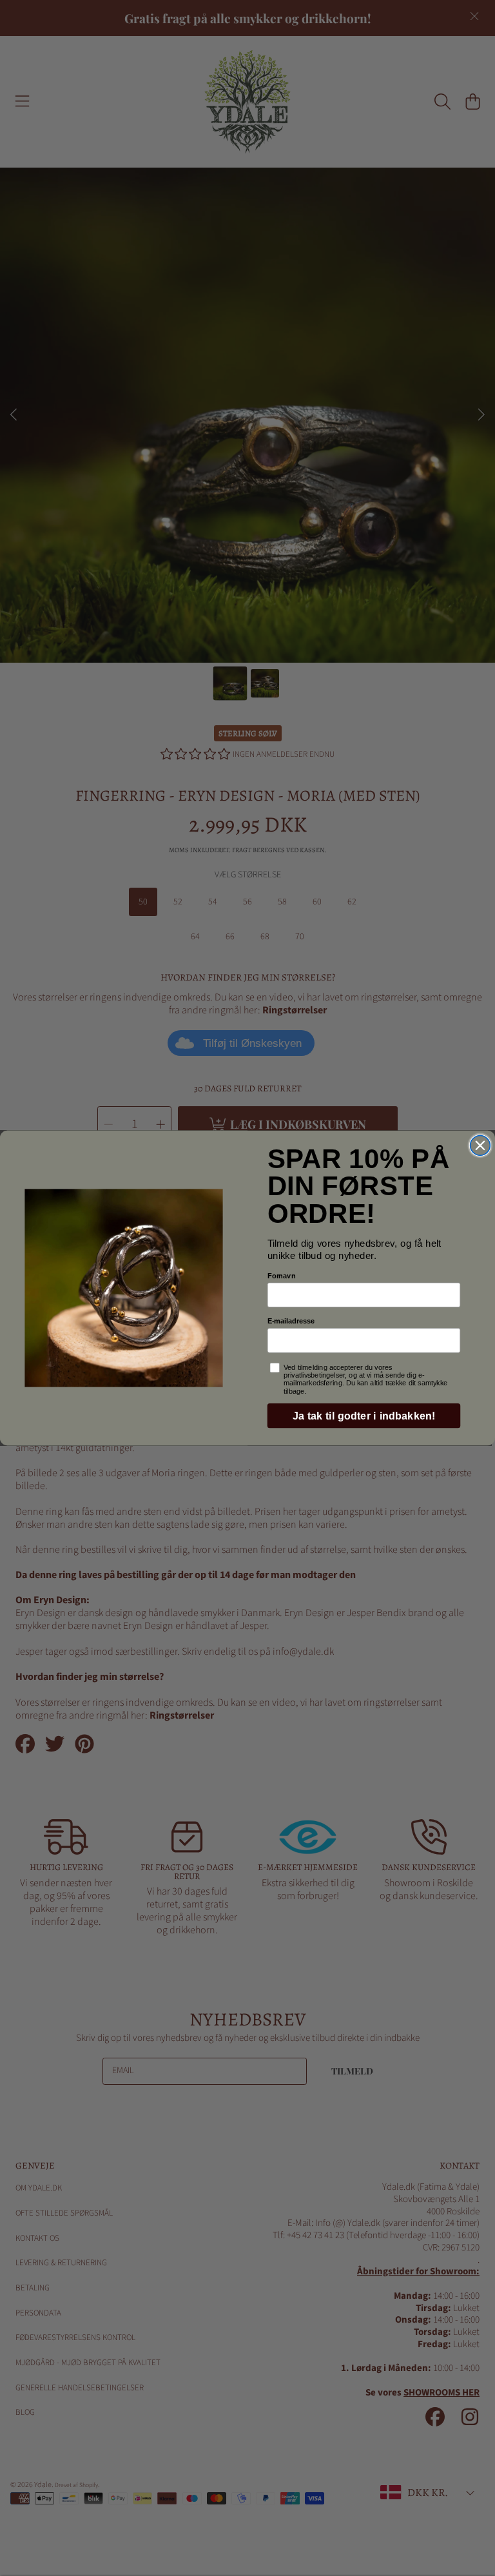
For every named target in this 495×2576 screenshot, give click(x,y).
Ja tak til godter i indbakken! (364, 1416)
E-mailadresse (291, 1321)
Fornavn (282, 1275)
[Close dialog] (480, 1145)
